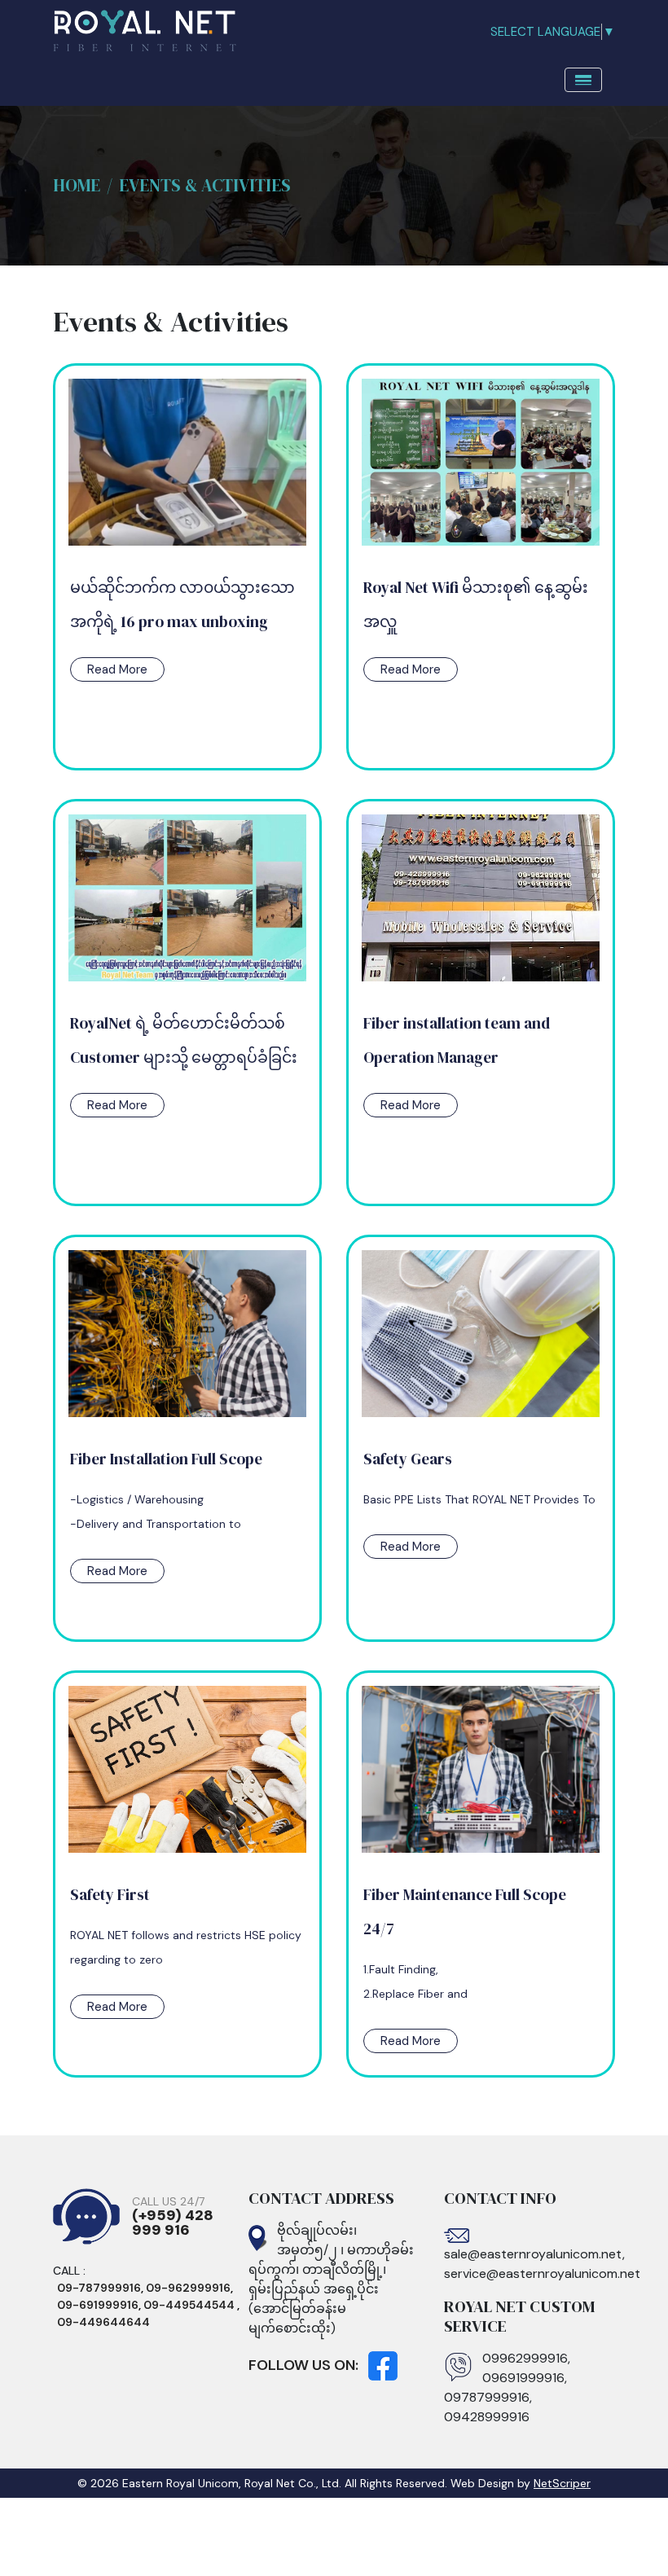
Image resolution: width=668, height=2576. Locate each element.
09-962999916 (188, 2288)
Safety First (110, 1894)
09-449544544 (190, 2305)
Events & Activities (205, 185)
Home (77, 185)
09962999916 (525, 2358)
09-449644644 (103, 2322)
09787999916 (487, 2397)
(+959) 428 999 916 (173, 2223)
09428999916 (487, 2417)
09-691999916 (98, 2305)
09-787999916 (99, 2288)
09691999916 (523, 2378)
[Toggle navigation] (583, 80)
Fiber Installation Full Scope (166, 1459)
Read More (117, 669)
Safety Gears (408, 1459)
